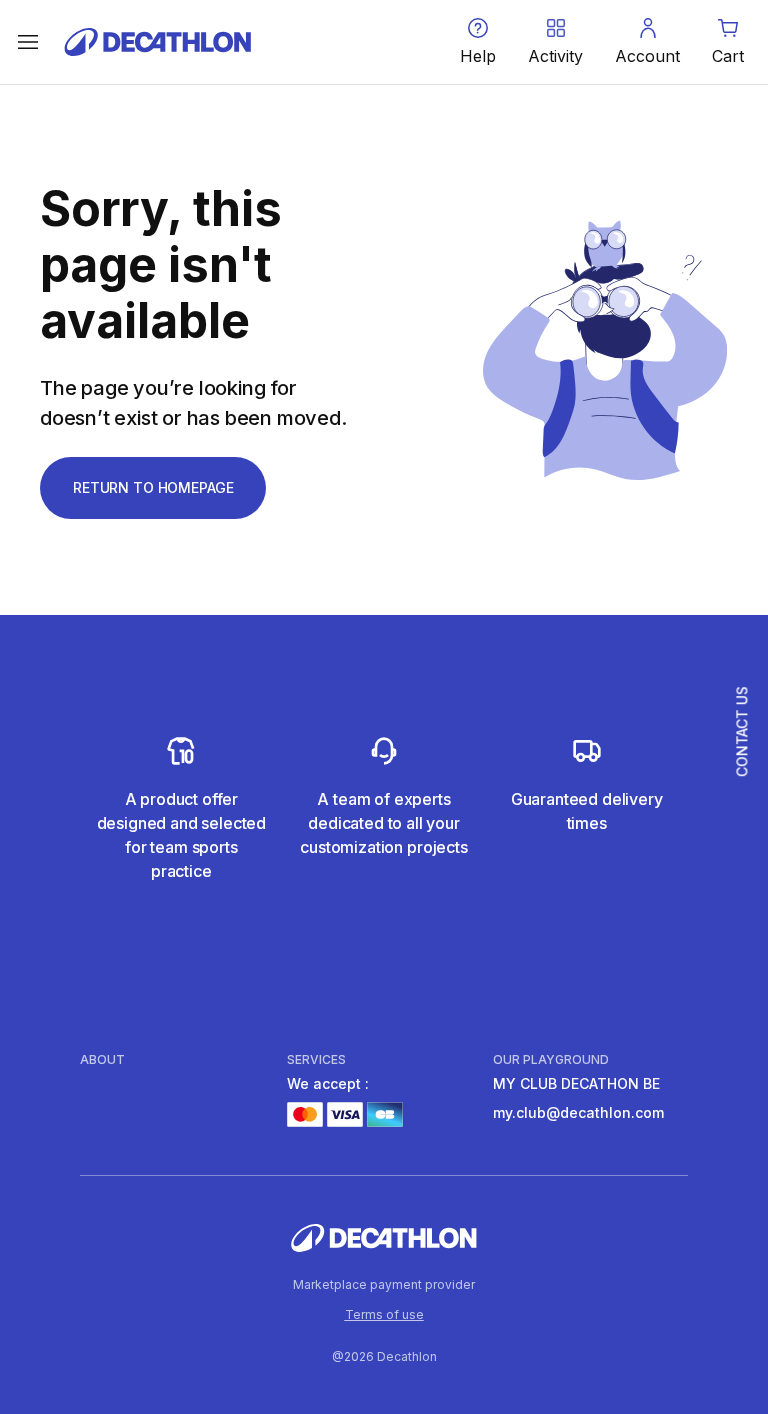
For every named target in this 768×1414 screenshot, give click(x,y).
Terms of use (384, 1314)
